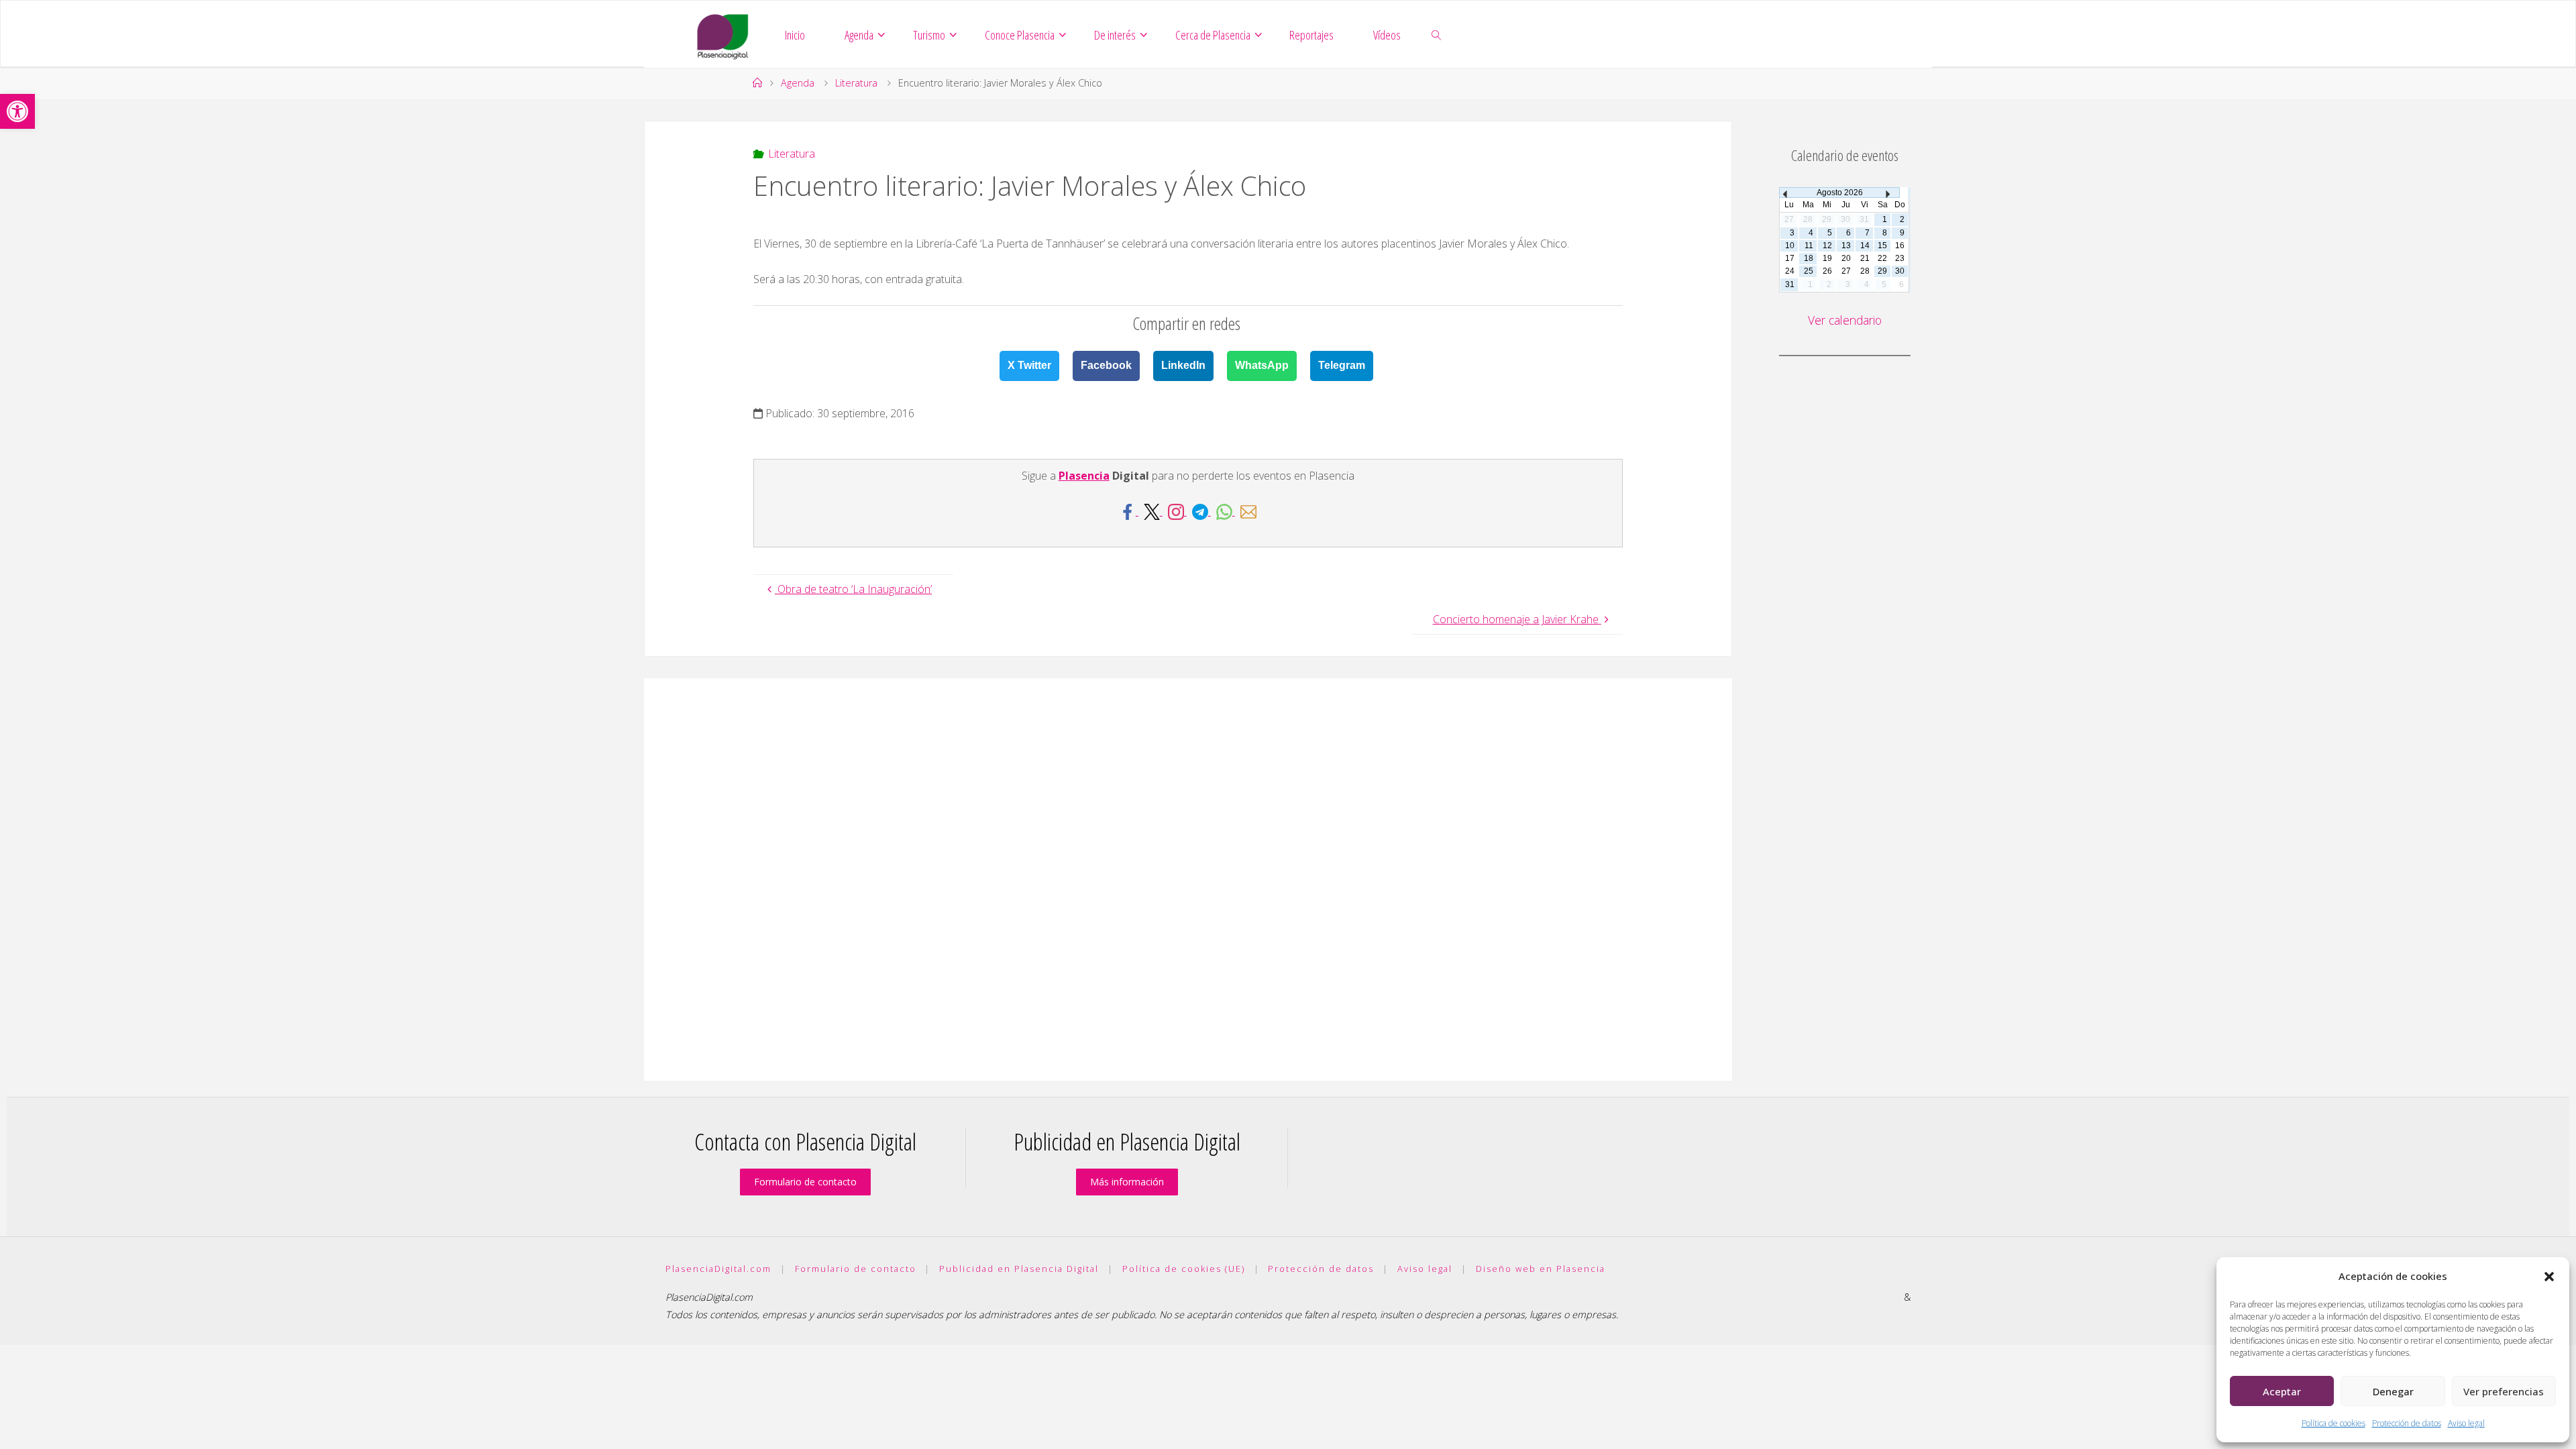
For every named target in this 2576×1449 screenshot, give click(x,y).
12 (1827, 246)
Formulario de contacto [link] (805, 1182)
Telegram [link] (1342, 365)
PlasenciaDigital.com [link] (718, 1269)
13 (1846, 246)
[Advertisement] (1188, 879)
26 (1827, 271)
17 (1790, 258)
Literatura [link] (856, 83)
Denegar (2393, 1391)
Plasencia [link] (1084, 476)
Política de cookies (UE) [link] (1184, 1269)
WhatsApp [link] (1262, 365)
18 (1809, 258)
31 (1790, 284)
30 (1900, 271)
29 (1882, 271)
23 (1900, 258)
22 (1882, 258)
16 (1900, 246)
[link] (17, 111)
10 (1790, 246)
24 (1790, 271)
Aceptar (2282, 1391)
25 (1809, 271)
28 (1865, 271)
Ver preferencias (2504, 1391)
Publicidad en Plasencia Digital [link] (1019, 1269)
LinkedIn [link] (1183, 365)
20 (1846, 258)
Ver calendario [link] (1845, 320)
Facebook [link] (1106, 365)
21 (1865, 258)
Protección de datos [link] (2407, 1423)
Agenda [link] (798, 83)
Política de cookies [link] (2333, 1423)
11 (1809, 246)
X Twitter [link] (1029, 365)
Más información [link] (1127, 1182)
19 (1827, 258)
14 (1865, 246)
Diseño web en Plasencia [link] (1541, 1269)
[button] (2549, 1277)
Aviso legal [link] (2466, 1423)
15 (1882, 246)
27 (1846, 271)
